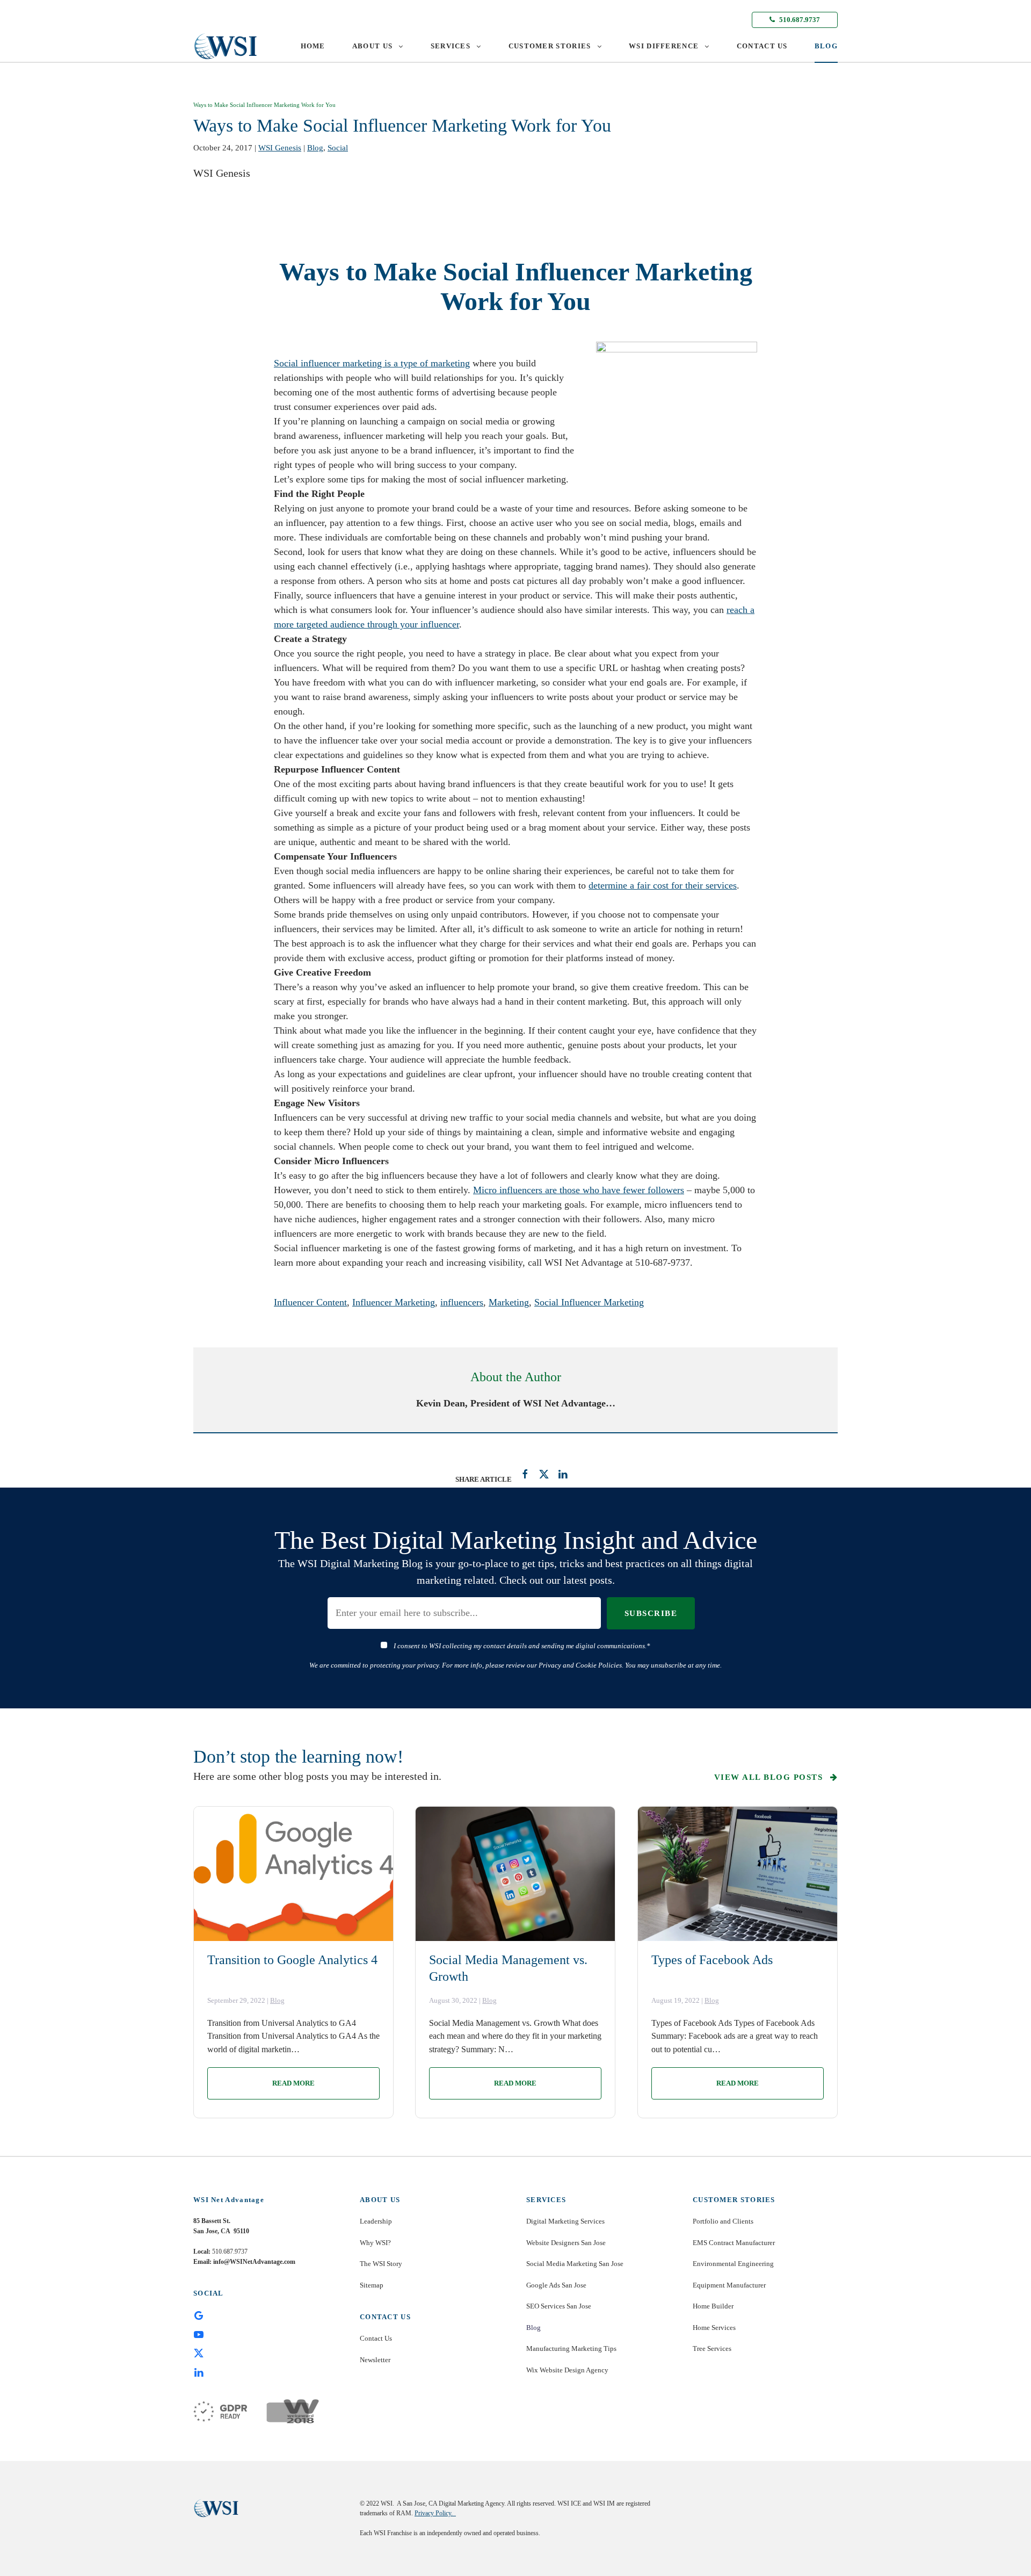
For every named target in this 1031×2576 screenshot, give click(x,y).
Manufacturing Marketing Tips (571, 2348)
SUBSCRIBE (651, 1613)
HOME (313, 46)
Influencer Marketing (394, 1302)
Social (338, 148)
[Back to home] (226, 46)
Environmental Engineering (733, 2264)
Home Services (714, 2328)
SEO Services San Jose (559, 2306)
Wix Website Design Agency (567, 2370)
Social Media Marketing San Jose (575, 2264)
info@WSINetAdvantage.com (254, 2262)
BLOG (826, 46)
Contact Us (376, 2338)
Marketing (509, 1302)
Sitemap (372, 2285)
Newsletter (375, 2360)
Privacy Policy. (435, 2513)
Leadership (376, 2221)
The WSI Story (381, 2264)
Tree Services (712, 2348)
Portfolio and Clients (723, 2221)
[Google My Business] (199, 2315)
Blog (315, 148)
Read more (293, 2083)
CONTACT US (762, 46)
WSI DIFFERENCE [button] (664, 46)
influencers (462, 1302)
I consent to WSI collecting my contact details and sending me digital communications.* (522, 1646)
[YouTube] (199, 2334)
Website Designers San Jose (566, 2243)
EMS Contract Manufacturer (734, 2243)
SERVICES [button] (451, 46)
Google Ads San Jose (556, 2285)
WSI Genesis (280, 148)
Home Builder (713, 2306)
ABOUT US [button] (372, 46)
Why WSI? (375, 2243)
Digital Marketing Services (565, 2221)
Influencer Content (310, 1302)
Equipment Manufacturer (729, 2285)
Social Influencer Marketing (589, 1302)
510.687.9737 (799, 20)
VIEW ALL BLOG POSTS (770, 1777)
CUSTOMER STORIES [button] (550, 46)
